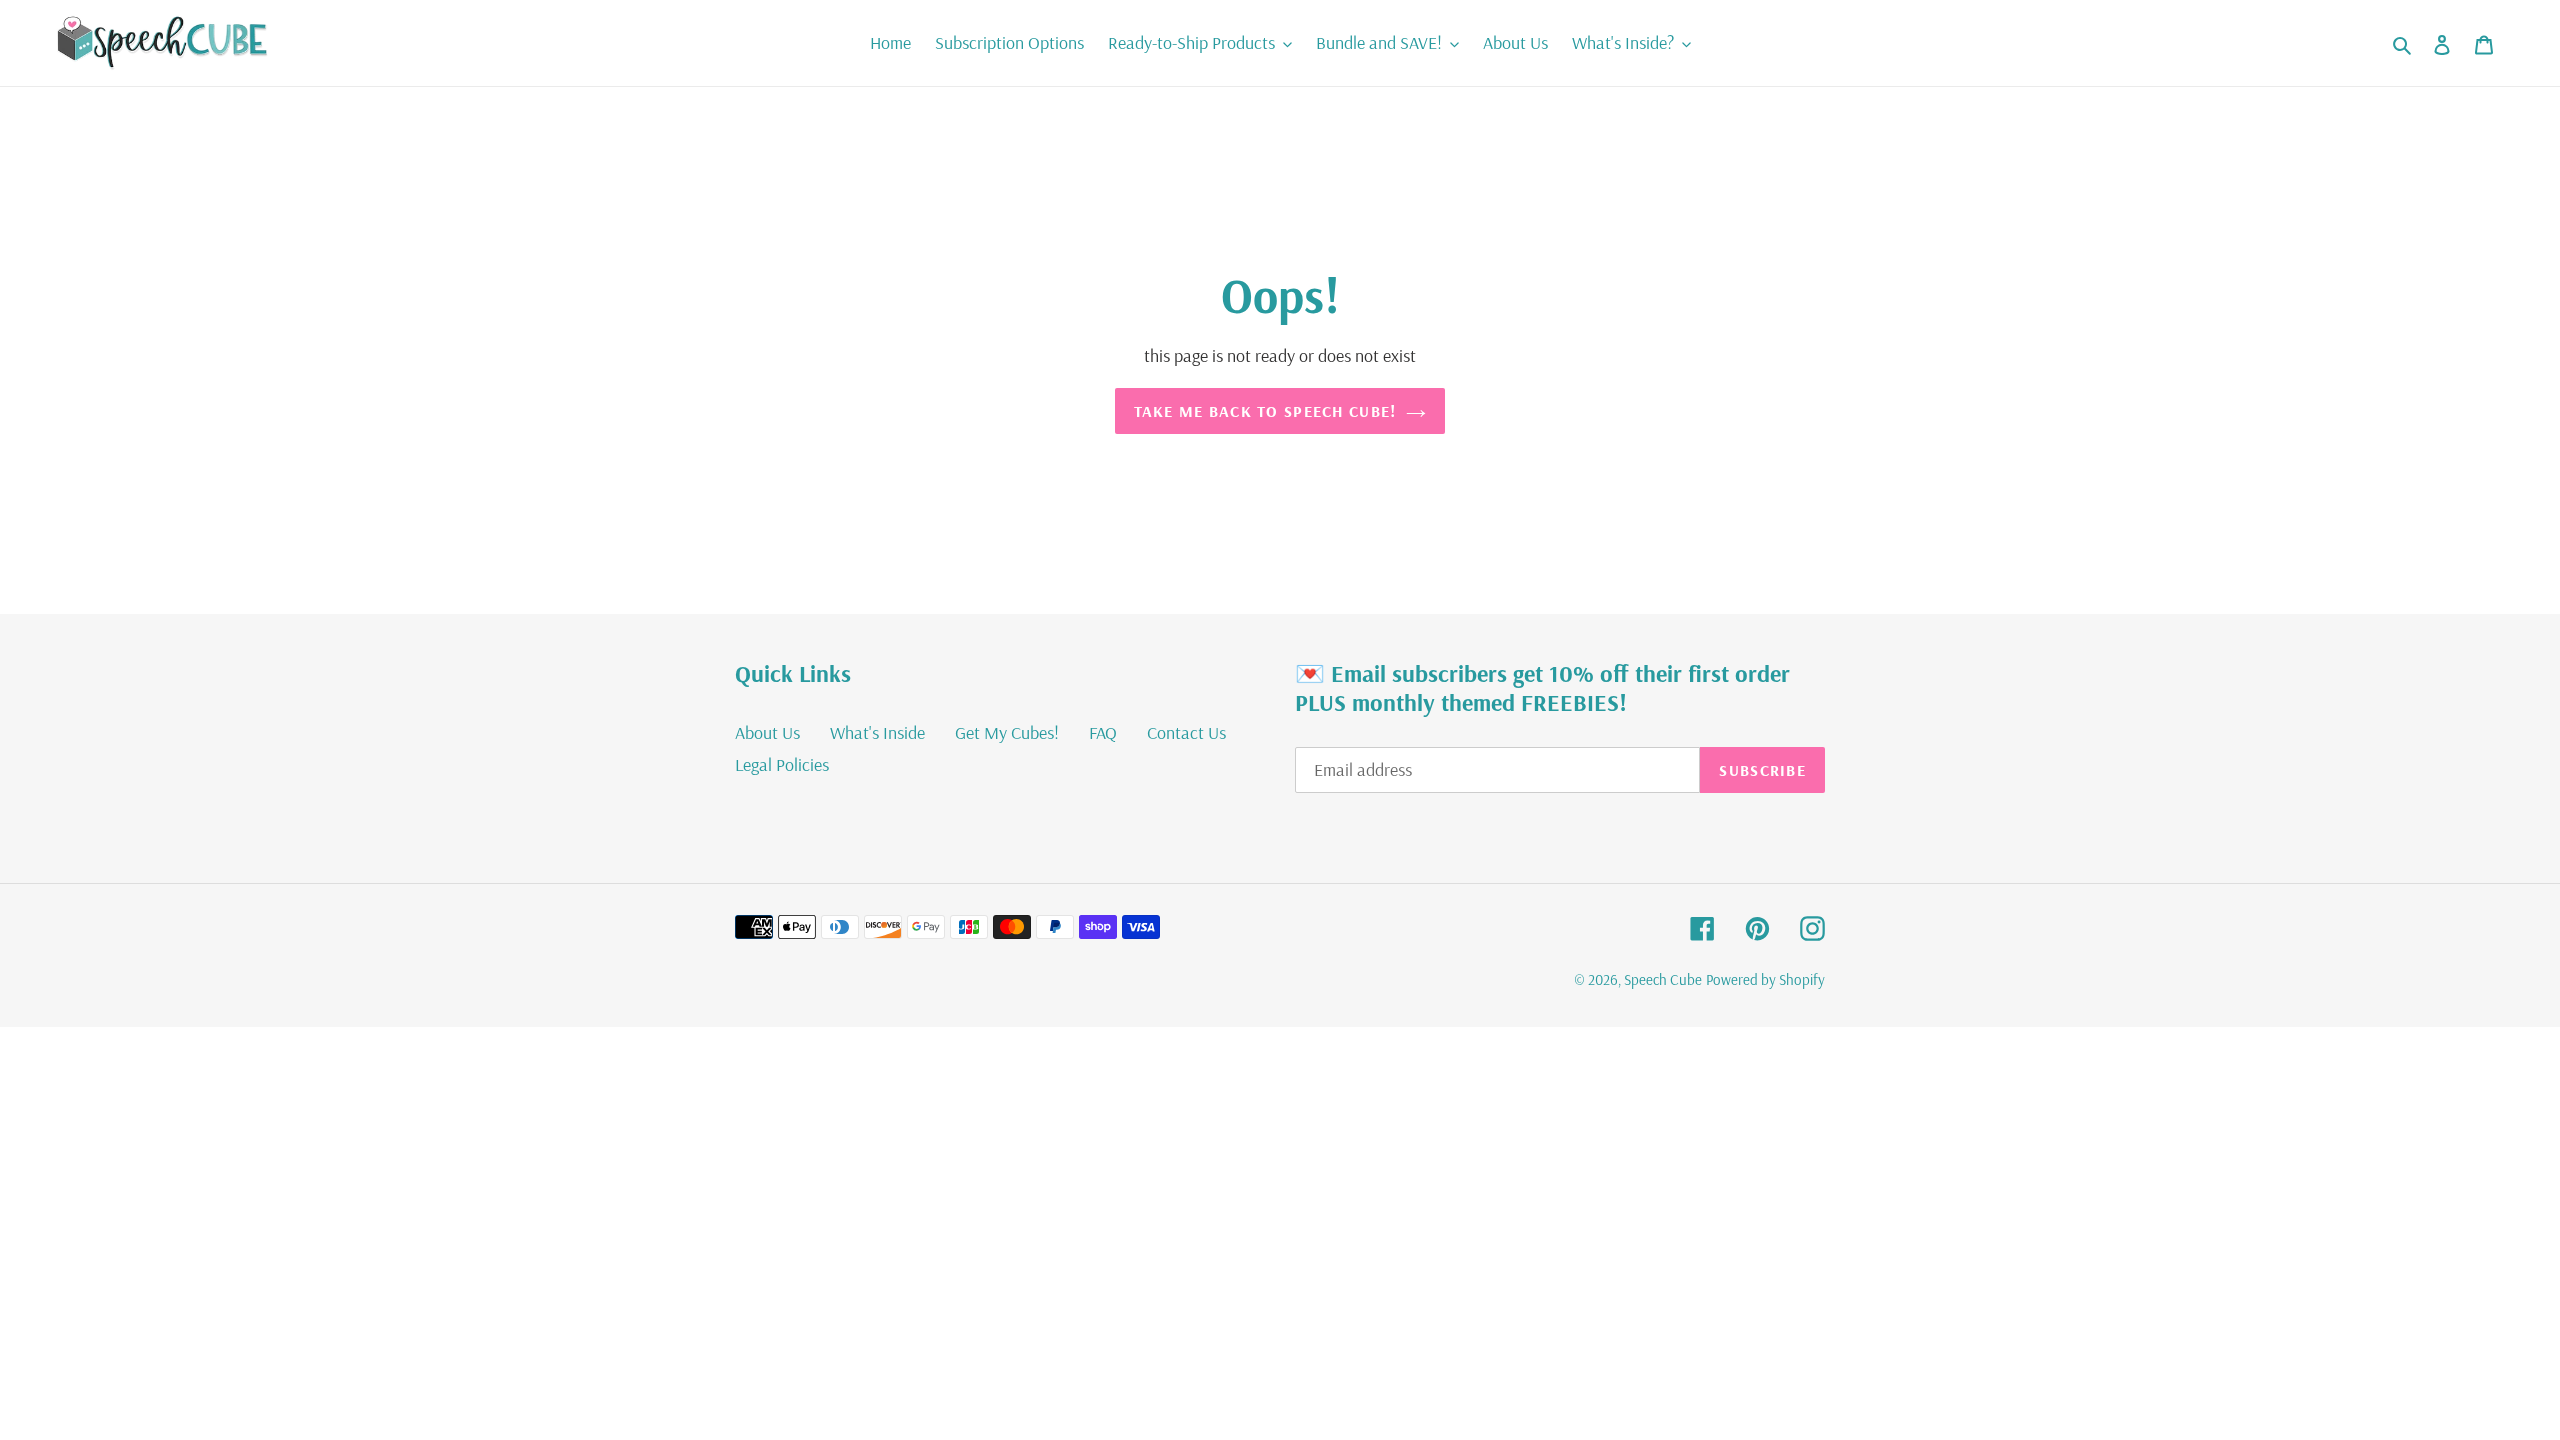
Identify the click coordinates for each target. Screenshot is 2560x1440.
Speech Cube (1663, 979)
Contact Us (1186, 732)
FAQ (1103, 732)
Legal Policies (782, 764)
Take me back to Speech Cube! (1265, 411)
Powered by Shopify (1765, 979)
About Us (767, 732)
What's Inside (877, 732)
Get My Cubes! (1007, 732)
